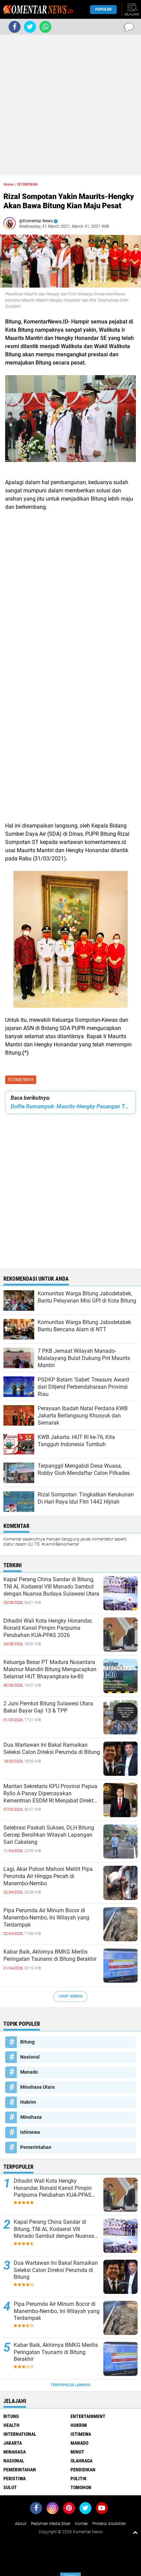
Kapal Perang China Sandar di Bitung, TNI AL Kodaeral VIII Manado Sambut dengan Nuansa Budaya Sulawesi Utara (51, 1587)
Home (9, 184)
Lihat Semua (70, 1996)
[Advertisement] (70, 105)
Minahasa (31, 2117)
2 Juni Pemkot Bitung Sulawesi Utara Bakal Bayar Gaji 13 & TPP (48, 1707)
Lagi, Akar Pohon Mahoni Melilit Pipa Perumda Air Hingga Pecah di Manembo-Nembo (48, 1876)
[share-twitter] (30, 27)
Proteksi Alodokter (109, 2524)
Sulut (10, 2487)
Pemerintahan (36, 2147)
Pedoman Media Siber (51, 2524)
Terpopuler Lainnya (70, 2385)
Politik (79, 2479)
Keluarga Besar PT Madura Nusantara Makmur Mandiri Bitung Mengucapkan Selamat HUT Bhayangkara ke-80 (50, 1669)
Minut (77, 2452)
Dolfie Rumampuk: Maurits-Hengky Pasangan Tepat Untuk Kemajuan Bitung (70, 1106)
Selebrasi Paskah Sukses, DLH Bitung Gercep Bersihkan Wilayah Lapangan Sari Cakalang (49, 1835)
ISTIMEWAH (21, 1080)
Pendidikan (83, 2470)
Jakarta (13, 2443)
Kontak (81, 2524)
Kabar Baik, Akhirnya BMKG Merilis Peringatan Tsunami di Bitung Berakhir (50, 1955)
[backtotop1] (135, 2532)
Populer (103, 9)
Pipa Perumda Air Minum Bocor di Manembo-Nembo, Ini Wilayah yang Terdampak (46, 1918)
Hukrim (28, 2102)
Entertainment (88, 2416)
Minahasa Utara (37, 2087)
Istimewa (30, 2132)
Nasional (30, 2057)
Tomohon (81, 2487)
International (20, 2434)
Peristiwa (15, 2479)
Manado (29, 2072)
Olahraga (81, 2461)
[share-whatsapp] (45, 27)
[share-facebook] (15, 27)
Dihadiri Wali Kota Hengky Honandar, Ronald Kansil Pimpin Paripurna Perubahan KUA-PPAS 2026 (48, 1628)
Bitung (27, 2042)
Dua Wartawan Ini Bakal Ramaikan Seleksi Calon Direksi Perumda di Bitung (52, 1748)
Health (11, 2425)
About (21, 2524)
